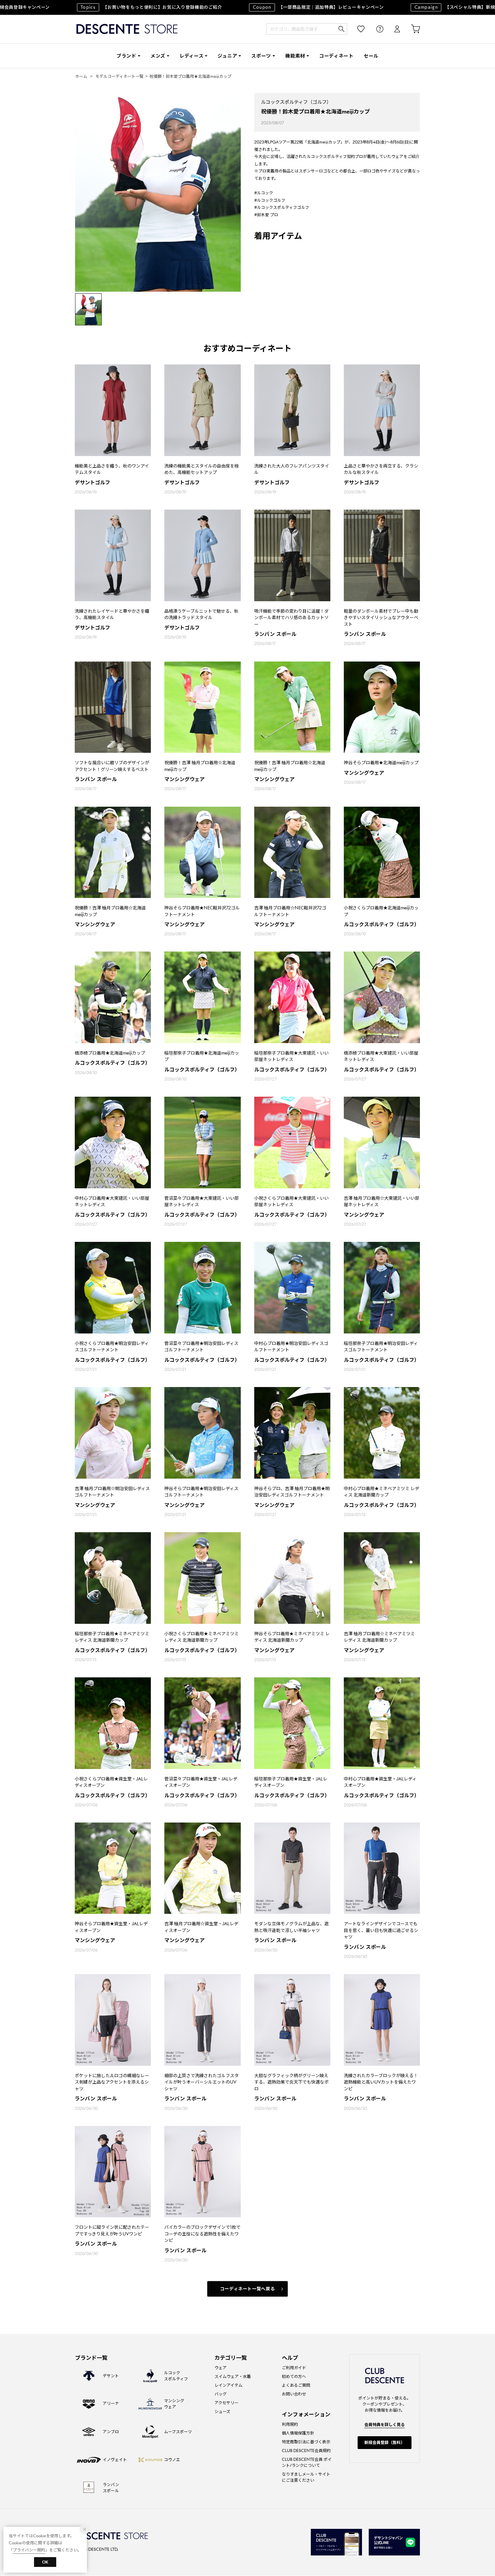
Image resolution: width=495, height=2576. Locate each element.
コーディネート (336, 56)
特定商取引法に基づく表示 (306, 2442)
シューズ (222, 2411)
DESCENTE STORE (127, 29)
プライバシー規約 (29, 2550)
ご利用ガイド (294, 2368)
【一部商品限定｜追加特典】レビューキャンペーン (275, 7)
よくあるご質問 (296, 2385)
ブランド (126, 56)
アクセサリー (226, 2403)
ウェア (221, 2368)
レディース (192, 56)
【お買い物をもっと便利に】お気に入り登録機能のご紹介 (108, 7)
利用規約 (290, 2424)
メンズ (158, 56)
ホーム (81, 76)
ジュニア (227, 56)
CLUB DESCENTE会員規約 (306, 2451)
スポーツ (261, 56)
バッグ (221, 2394)
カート (411, 29)
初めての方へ (294, 2376)
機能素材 (295, 56)
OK (45, 2562)
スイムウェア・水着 (233, 2376)
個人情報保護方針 (298, 2433)
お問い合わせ (294, 2394)
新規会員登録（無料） (385, 2442)
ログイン (393, 29)
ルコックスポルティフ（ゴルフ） (296, 102)
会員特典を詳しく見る (385, 2425)
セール (371, 56)
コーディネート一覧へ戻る (248, 2289)
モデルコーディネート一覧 (119, 76)
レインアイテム (228, 2385)
